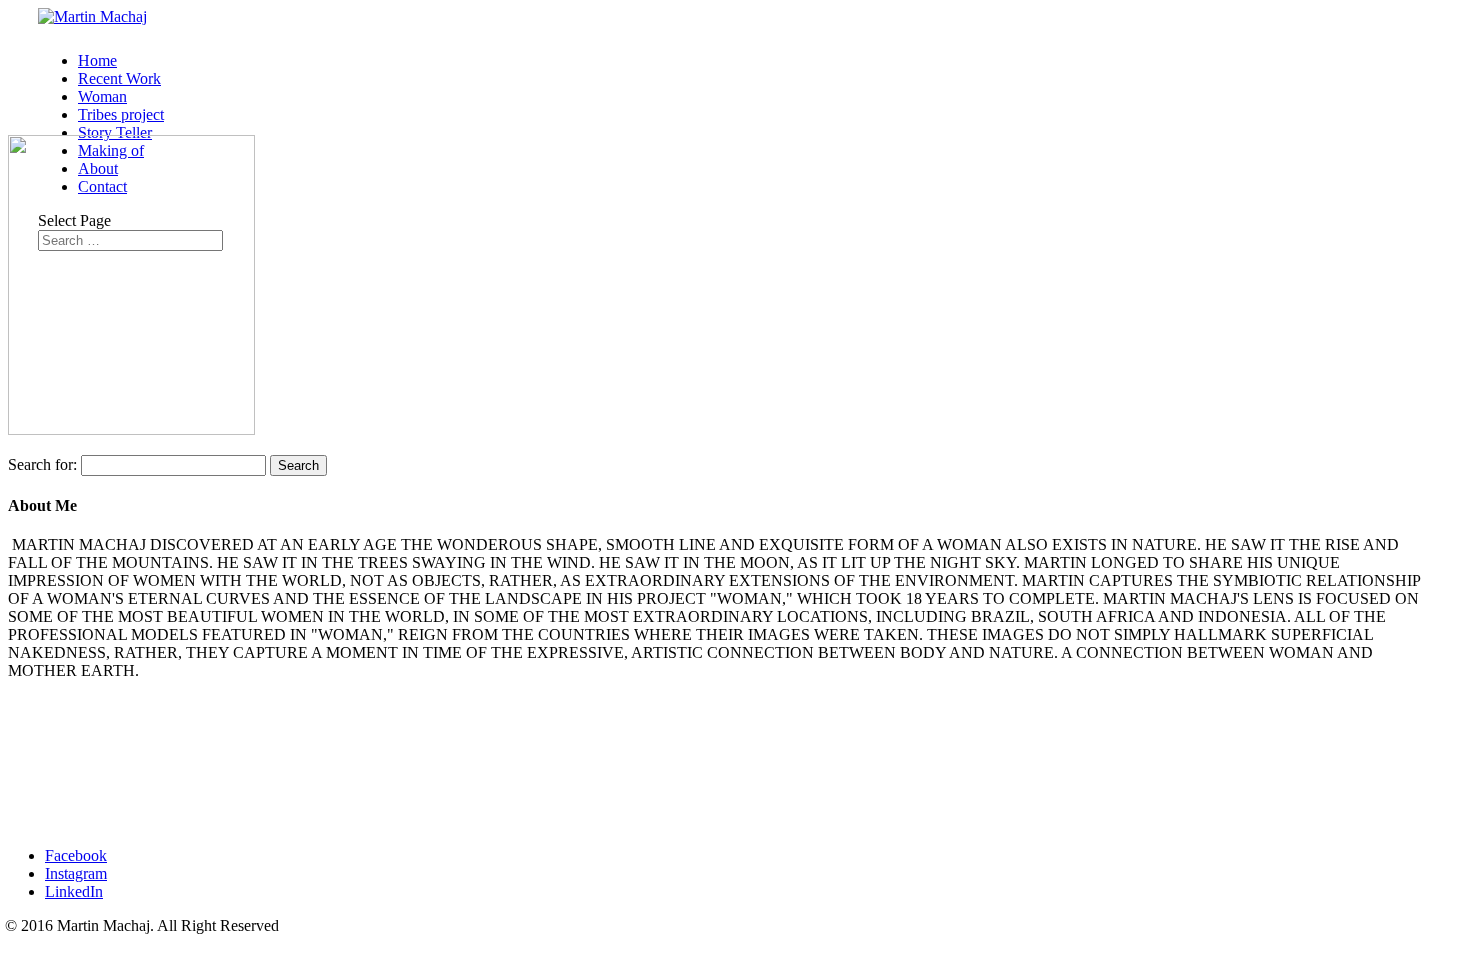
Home (97, 60)
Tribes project (121, 114)
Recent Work (119, 78)
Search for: (42, 464)
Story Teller (115, 132)
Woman (102, 96)
